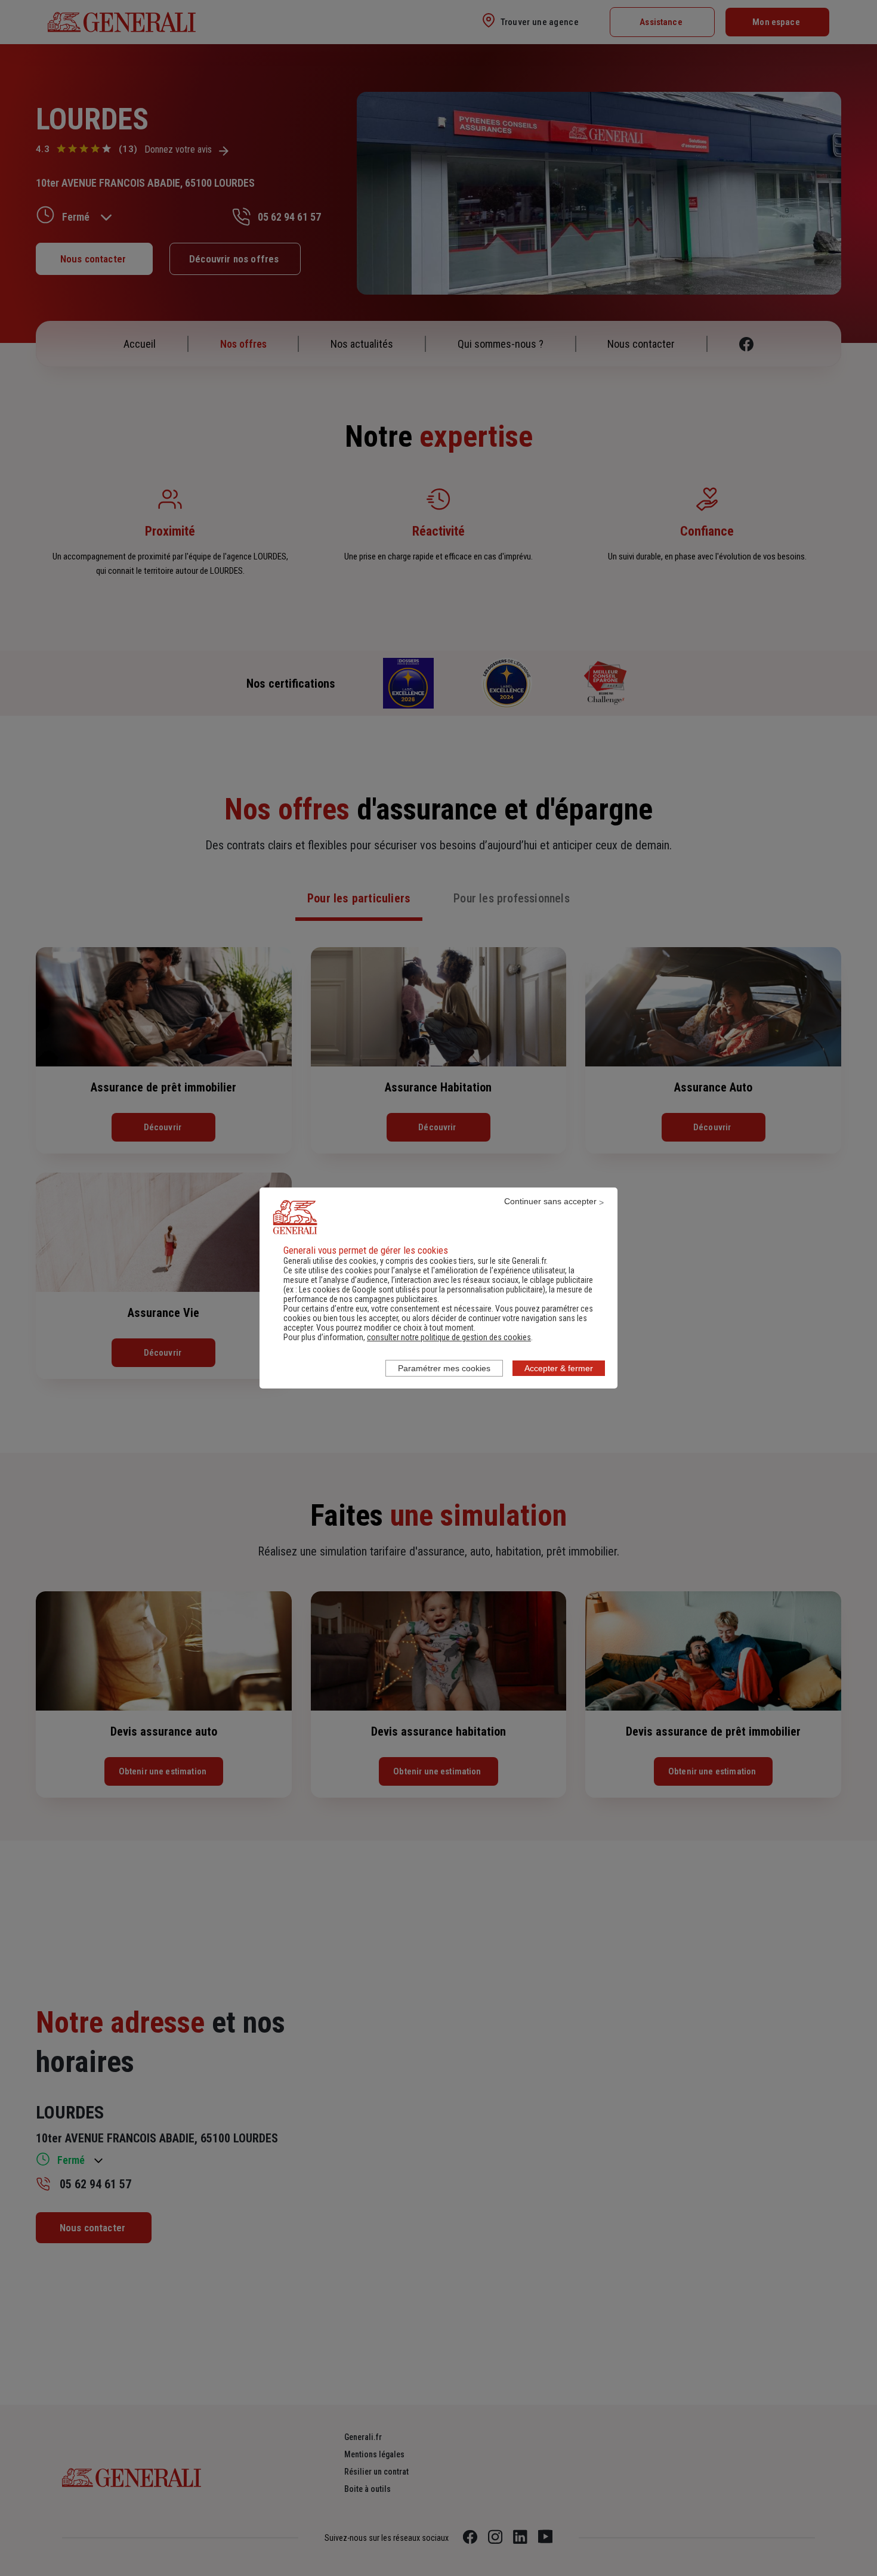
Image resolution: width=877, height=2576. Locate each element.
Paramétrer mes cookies (444, 1368)
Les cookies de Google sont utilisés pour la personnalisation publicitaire (421, 1289)
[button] (449, 1337)
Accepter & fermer (559, 1368)
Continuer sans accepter (550, 1201)
